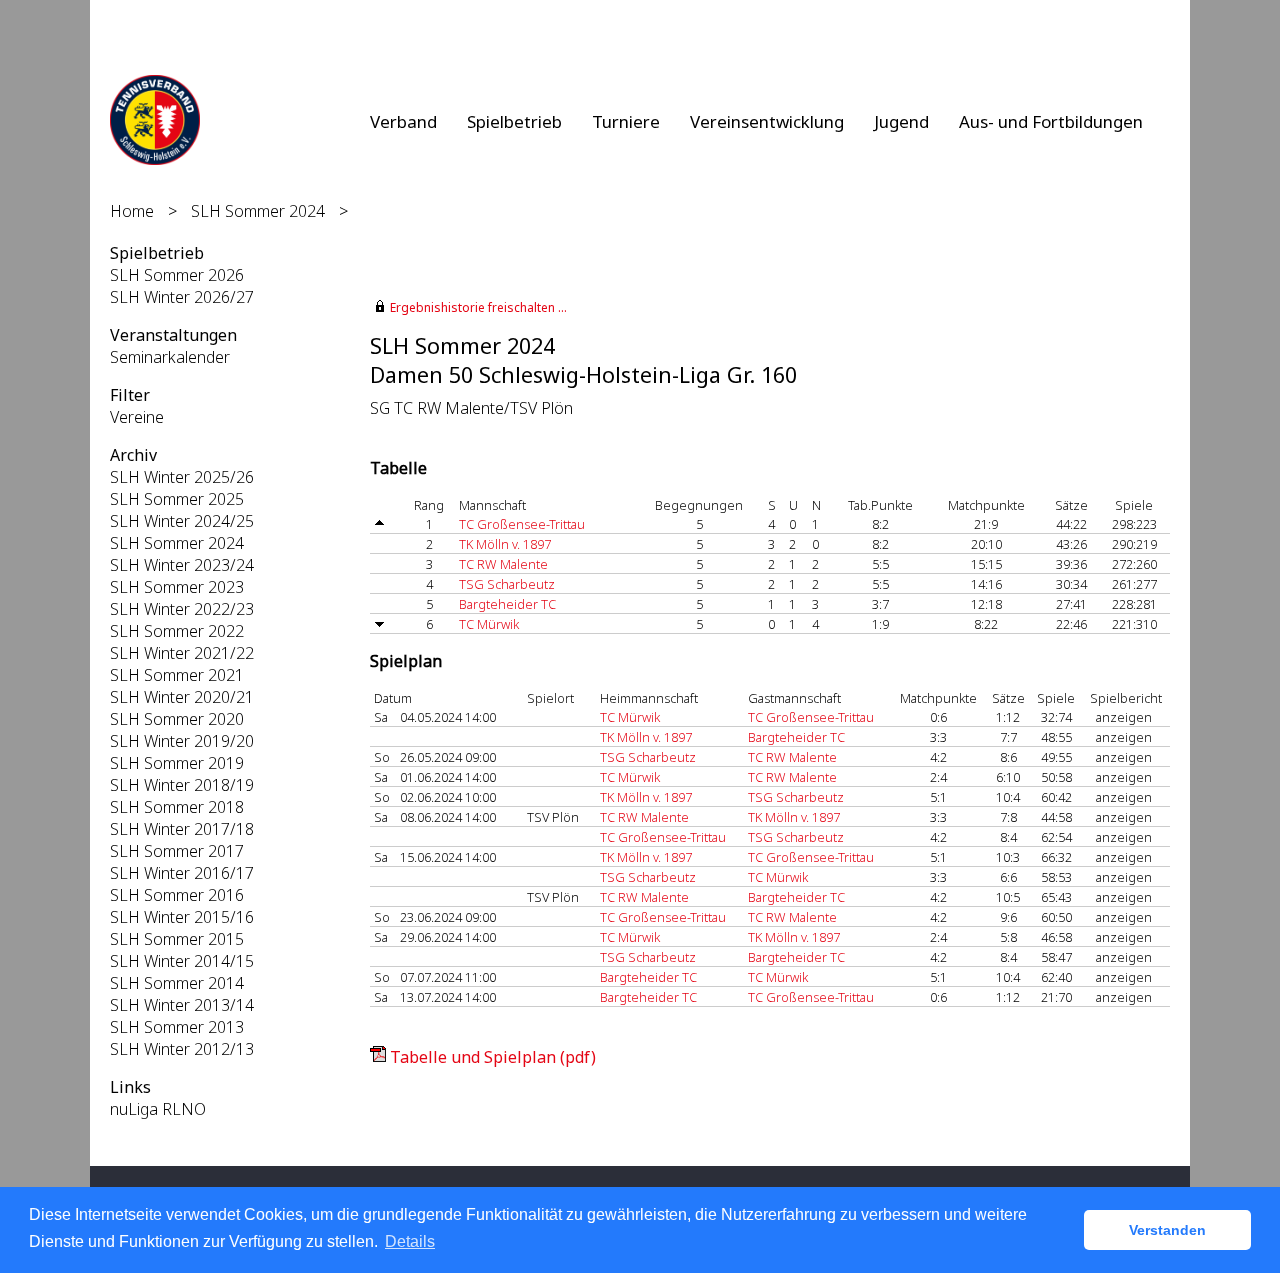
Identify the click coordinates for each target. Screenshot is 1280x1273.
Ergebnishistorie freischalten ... (478, 307)
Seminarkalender (170, 357)
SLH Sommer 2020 (177, 719)
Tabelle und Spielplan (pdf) (493, 1057)
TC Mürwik (489, 624)
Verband (403, 121)
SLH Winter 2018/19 (182, 785)
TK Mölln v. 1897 (505, 544)
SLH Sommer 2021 (177, 675)
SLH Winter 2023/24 (182, 565)
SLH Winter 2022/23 (182, 609)
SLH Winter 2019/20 (182, 741)
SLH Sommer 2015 (177, 939)
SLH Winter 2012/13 (182, 1049)
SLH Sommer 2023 (177, 587)
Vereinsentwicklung (767, 121)
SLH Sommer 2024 (258, 211)
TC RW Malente (503, 564)
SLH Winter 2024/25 (182, 521)
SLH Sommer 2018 (177, 807)
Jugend (901, 121)
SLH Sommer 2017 (177, 851)
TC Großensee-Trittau (522, 524)
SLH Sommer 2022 (177, 631)
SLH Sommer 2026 (177, 275)
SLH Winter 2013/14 (182, 1005)
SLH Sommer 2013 (177, 1027)
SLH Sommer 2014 (177, 983)
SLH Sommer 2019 (177, 763)
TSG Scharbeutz (507, 584)
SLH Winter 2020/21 (182, 697)
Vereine (137, 417)
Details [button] (410, 1241)
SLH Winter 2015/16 (182, 917)
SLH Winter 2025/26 (182, 477)
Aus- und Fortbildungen (1051, 121)
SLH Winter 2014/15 (182, 961)
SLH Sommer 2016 (177, 895)
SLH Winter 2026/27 (182, 297)
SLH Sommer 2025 (177, 499)
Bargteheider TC (507, 604)
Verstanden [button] (1167, 1230)
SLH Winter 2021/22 (182, 653)
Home (132, 211)
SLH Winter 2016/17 (182, 873)
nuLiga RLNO (158, 1109)
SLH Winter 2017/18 (182, 829)
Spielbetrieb (514, 121)
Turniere (626, 121)
